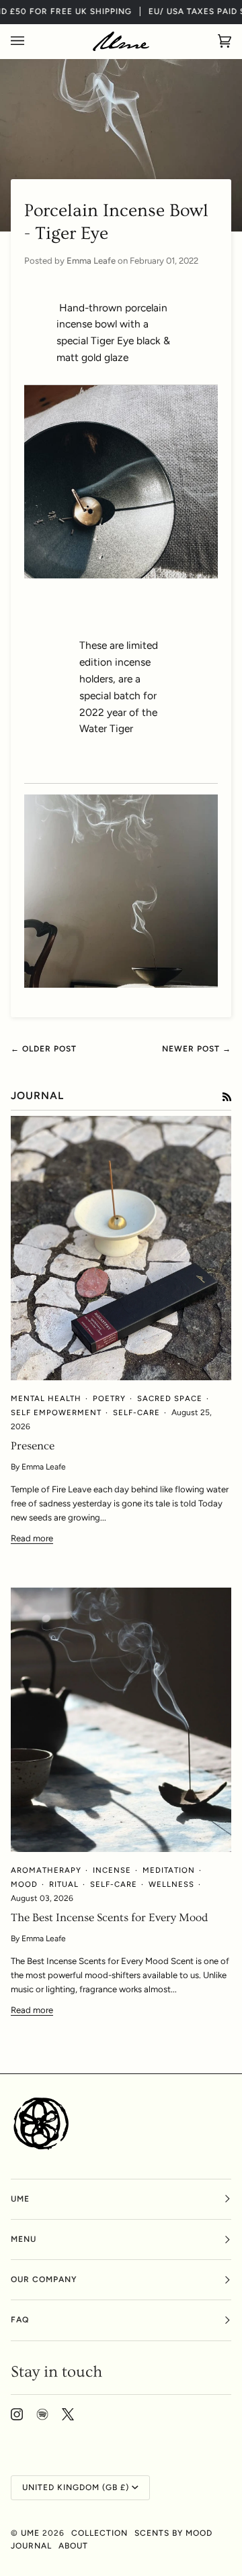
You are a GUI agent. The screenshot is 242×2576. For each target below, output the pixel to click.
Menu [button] (24, 2239)
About (73, 2546)
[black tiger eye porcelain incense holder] (121, 984)
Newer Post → (197, 1049)
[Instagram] (17, 2414)
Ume (32, 2533)
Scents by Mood (173, 2533)
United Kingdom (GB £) (76, 2487)
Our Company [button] (44, 2279)
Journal (31, 2546)
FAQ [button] (20, 2320)
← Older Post (44, 1049)
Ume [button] (20, 2199)
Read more (32, 1538)
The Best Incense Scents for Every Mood (109, 1918)
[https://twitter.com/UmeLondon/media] (68, 2414)
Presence (33, 1446)
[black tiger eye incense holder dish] (121, 482)
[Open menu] (31, 41)
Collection (99, 2533)
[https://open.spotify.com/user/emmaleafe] (42, 2414)
